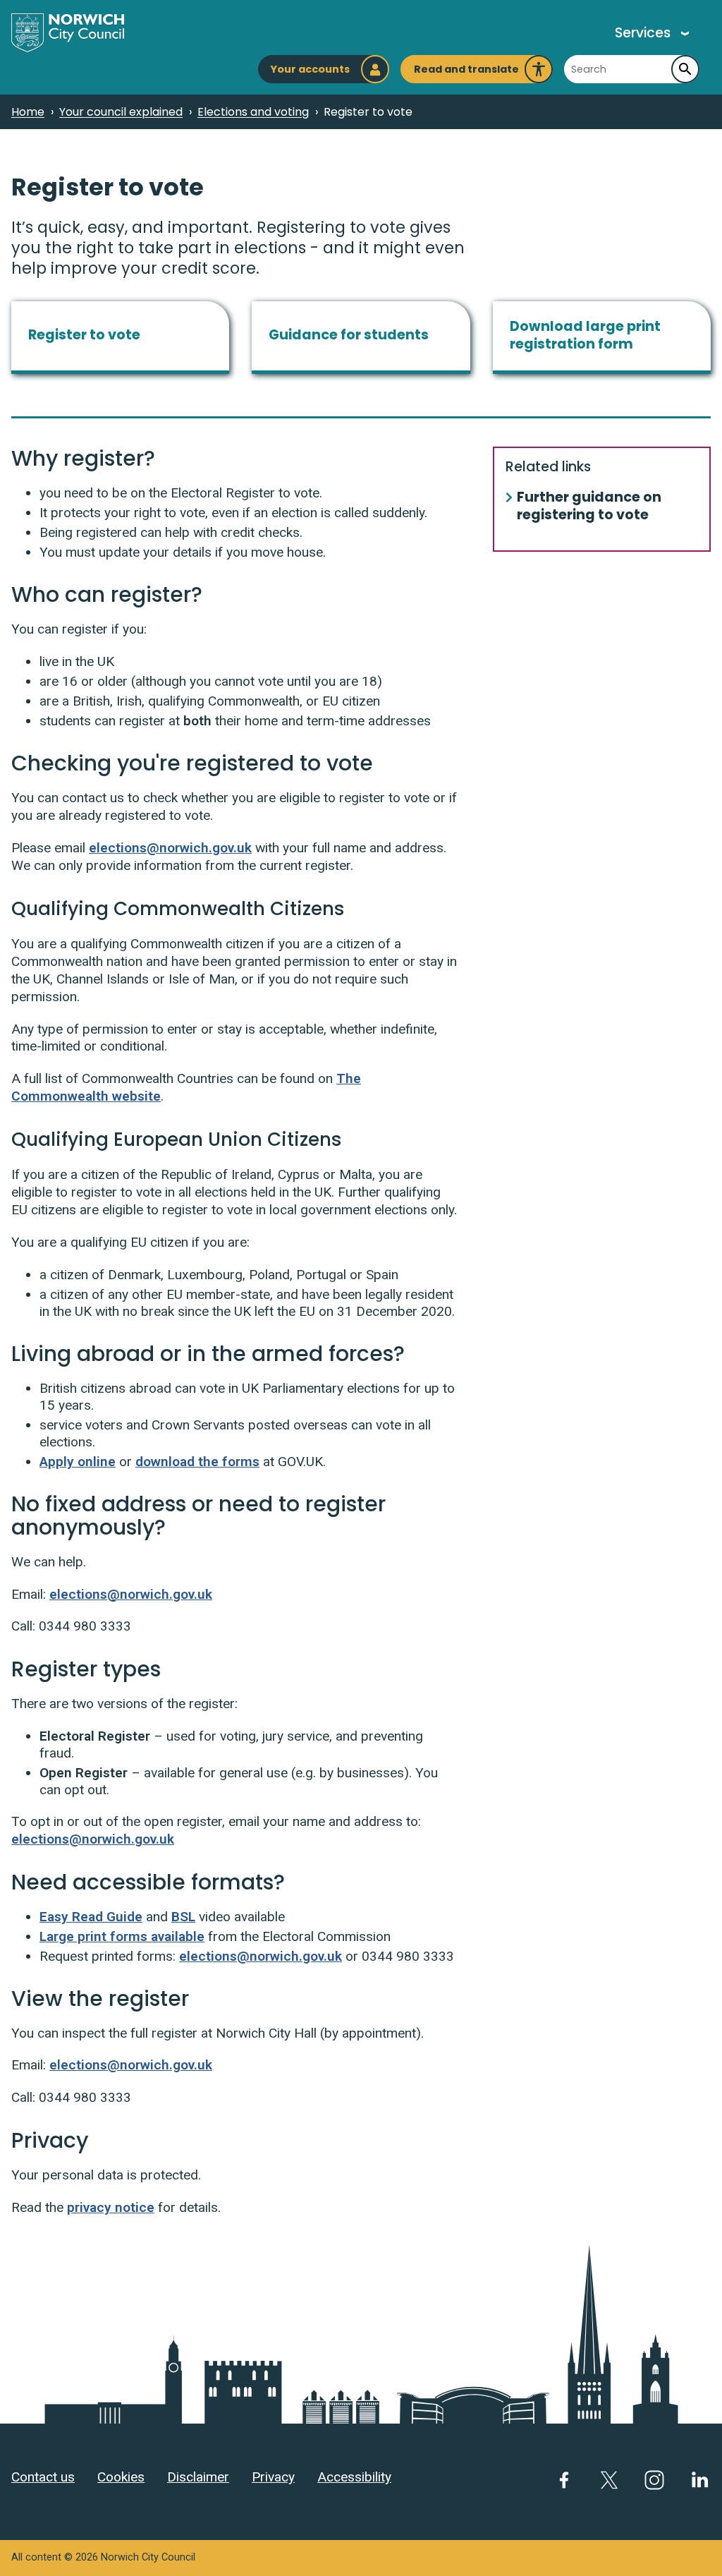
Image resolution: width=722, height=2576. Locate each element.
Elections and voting (253, 112)
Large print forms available (122, 1936)
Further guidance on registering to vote (589, 507)
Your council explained (121, 112)
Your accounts (310, 69)
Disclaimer (198, 2477)
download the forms (197, 1462)
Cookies (121, 2477)
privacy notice (111, 2207)
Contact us (43, 2477)
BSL (183, 1917)
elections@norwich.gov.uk (170, 848)
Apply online (78, 1462)
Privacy (273, 2477)
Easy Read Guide (91, 1917)
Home (28, 112)
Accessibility (354, 2477)
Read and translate (466, 73)
